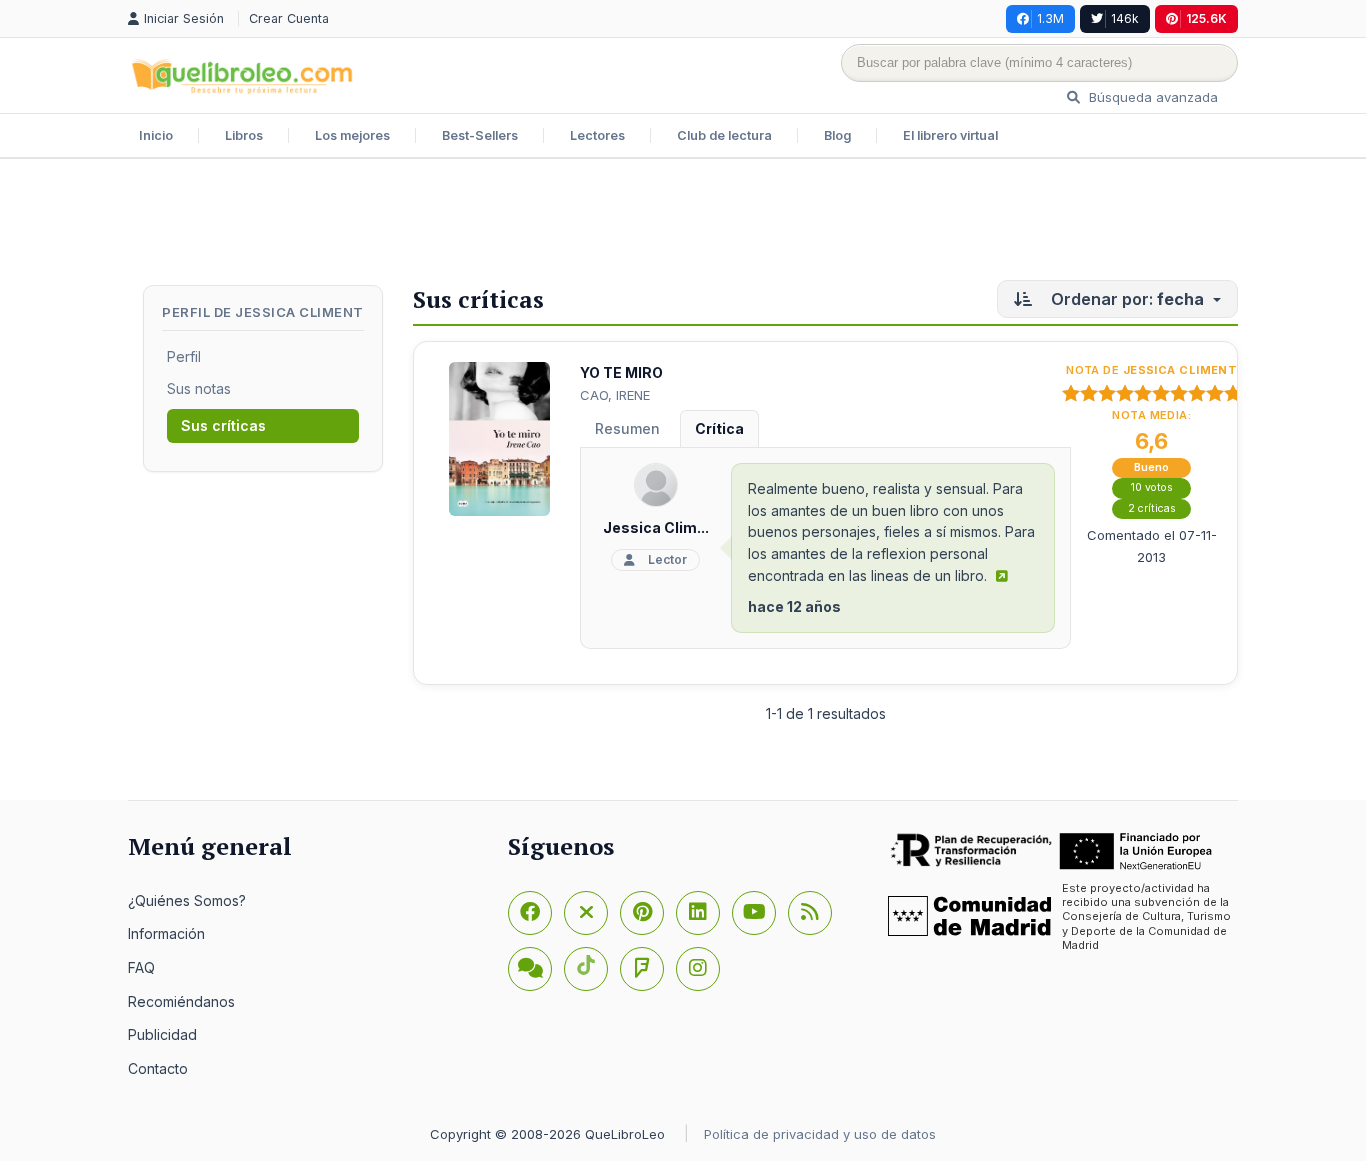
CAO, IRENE (615, 395)
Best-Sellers (480, 135)
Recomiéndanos (181, 1001)
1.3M (1050, 18)
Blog (837, 135)
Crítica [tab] (719, 428)
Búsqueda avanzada (1151, 97)
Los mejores (352, 135)
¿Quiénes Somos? (187, 900)
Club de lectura (724, 135)
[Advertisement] (683, 224)
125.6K (1206, 18)
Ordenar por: (1125, 299)
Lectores (597, 135)
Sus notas (199, 388)
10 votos (1152, 487)
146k (1125, 18)
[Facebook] (530, 913)
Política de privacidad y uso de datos (820, 1134)
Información (166, 933)
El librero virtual (950, 135)
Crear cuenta (289, 18)
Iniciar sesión (186, 18)
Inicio (156, 135)
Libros (244, 135)
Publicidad (162, 1034)
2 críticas (1152, 508)
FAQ (141, 967)
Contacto (158, 1068)
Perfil (184, 356)
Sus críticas (223, 425)
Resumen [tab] (627, 428)
